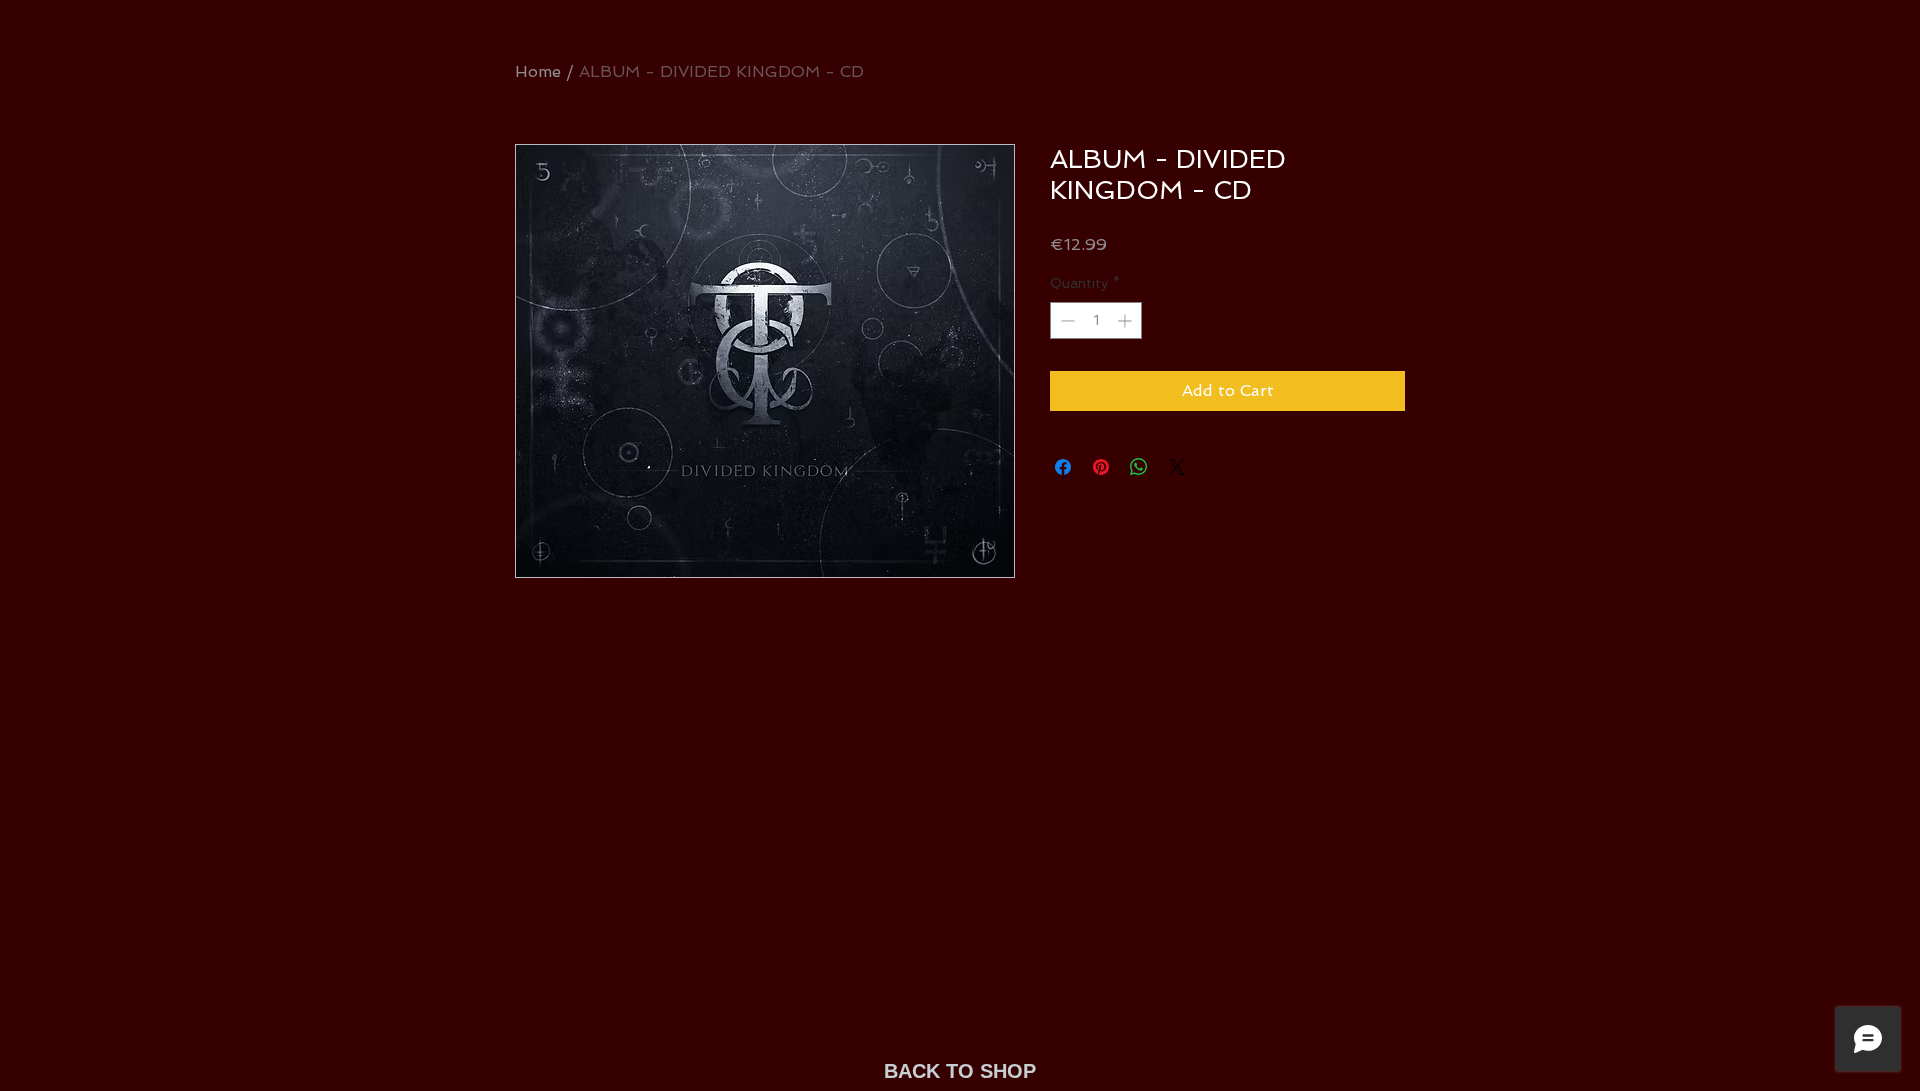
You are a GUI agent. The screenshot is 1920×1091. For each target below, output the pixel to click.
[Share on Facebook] (1063, 467)
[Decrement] (1065, 320)
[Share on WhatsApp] (1139, 467)
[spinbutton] (1096, 320)
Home (538, 71)
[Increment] (1126, 320)
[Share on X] (1177, 467)
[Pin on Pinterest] (1101, 467)
